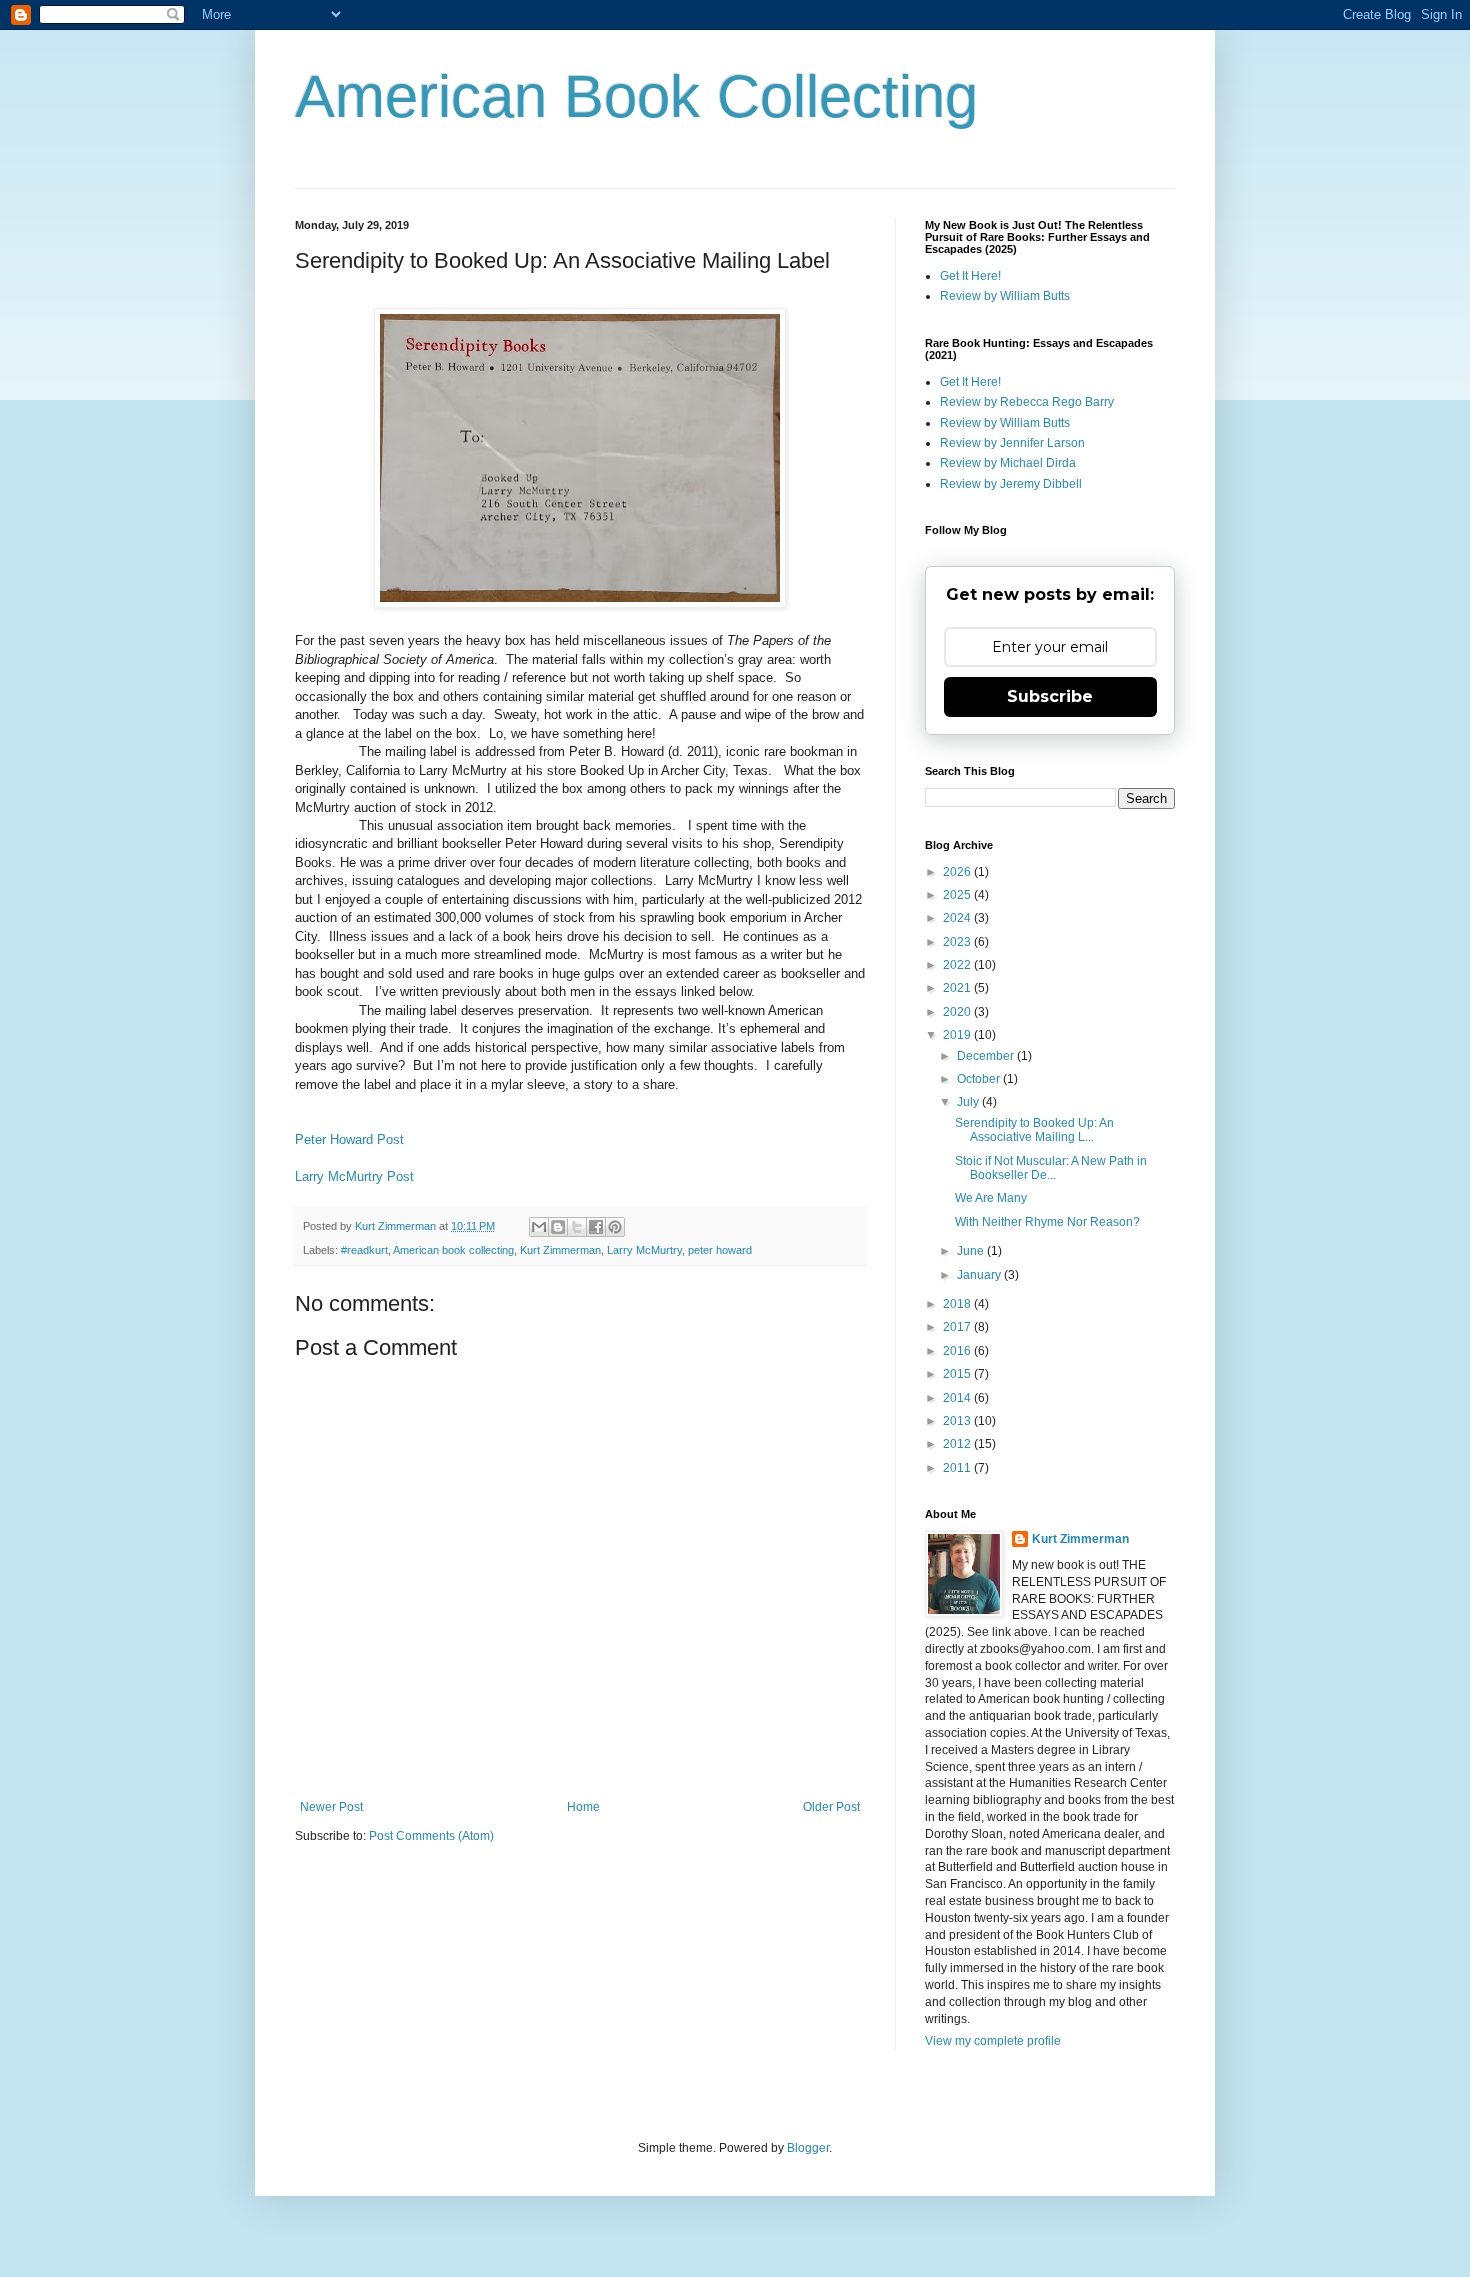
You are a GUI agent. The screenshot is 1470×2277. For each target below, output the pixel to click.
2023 (958, 942)
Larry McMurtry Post (354, 1176)
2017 (958, 1327)
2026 (958, 872)
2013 (958, 1421)
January (980, 1275)
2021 (958, 988)
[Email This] (539, 1227)
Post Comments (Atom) (431, 1836)
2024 (958, 918)
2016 (958, 1351)
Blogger (808, 2148)
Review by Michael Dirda (1008, 463)
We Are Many (991, 1198)
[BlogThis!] (558, 1227)
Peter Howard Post (349, 1139)
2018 (958, 1304)
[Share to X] (577, 1227)
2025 (958, 895)
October (980, 1079)
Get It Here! (970, 276)
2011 (958, 1468)
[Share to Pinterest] (615, 1227)
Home (583, 1807)
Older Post (831, 1807)
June (972, 1251)
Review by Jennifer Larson (1012, 443)
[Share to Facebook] (596, 1227)
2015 (958, 1374)
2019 (958, 1035)
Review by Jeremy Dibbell (1011, 484)
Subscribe (1050, 696)
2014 (958, 1398)
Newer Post (331, 1807)
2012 (958, 1444)
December (987, 1056)
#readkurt (364, 1250)
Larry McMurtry (644, 1250)
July (969, 1102)
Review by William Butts (1005, 296)
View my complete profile (993, 2041)
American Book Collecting (636, 96)
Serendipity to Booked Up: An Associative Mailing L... (1034, 1130)
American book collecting (453, 1250)
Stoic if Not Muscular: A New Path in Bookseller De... (1051, 1168)
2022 (958, 965)
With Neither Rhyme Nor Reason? (1047, 1222)
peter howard (720, 1250)
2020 (958, 1012)
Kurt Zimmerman (560, 1250)
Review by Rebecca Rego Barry (1027, 402)
